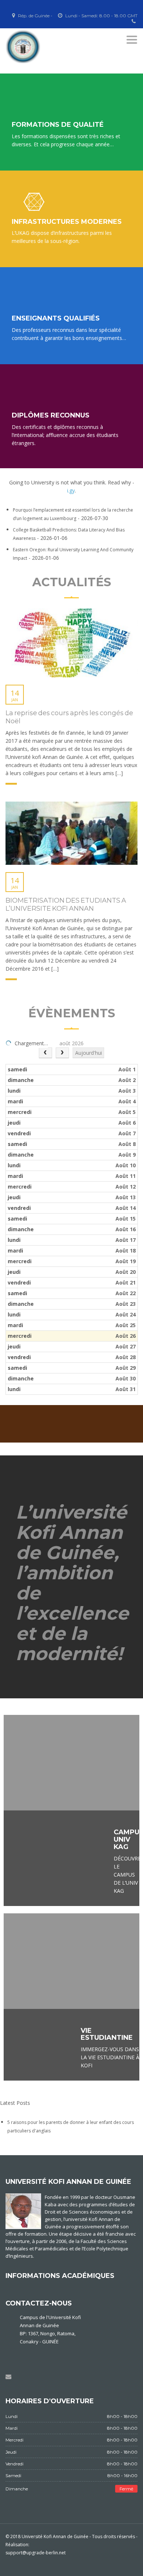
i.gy (71, 490)
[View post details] (71, 643)
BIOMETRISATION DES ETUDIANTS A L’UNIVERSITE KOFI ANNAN (66, 904)
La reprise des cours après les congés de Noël (69, 717)
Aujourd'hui (89, 1053)
